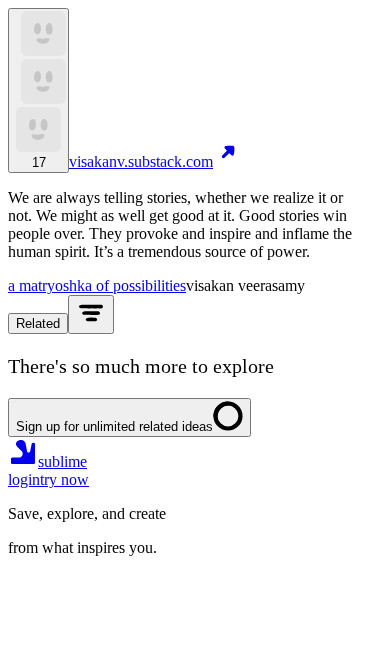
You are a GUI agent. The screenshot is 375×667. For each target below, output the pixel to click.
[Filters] (91, 314)
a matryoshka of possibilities (97, 285)
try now (64, 479)
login (24, 479)
